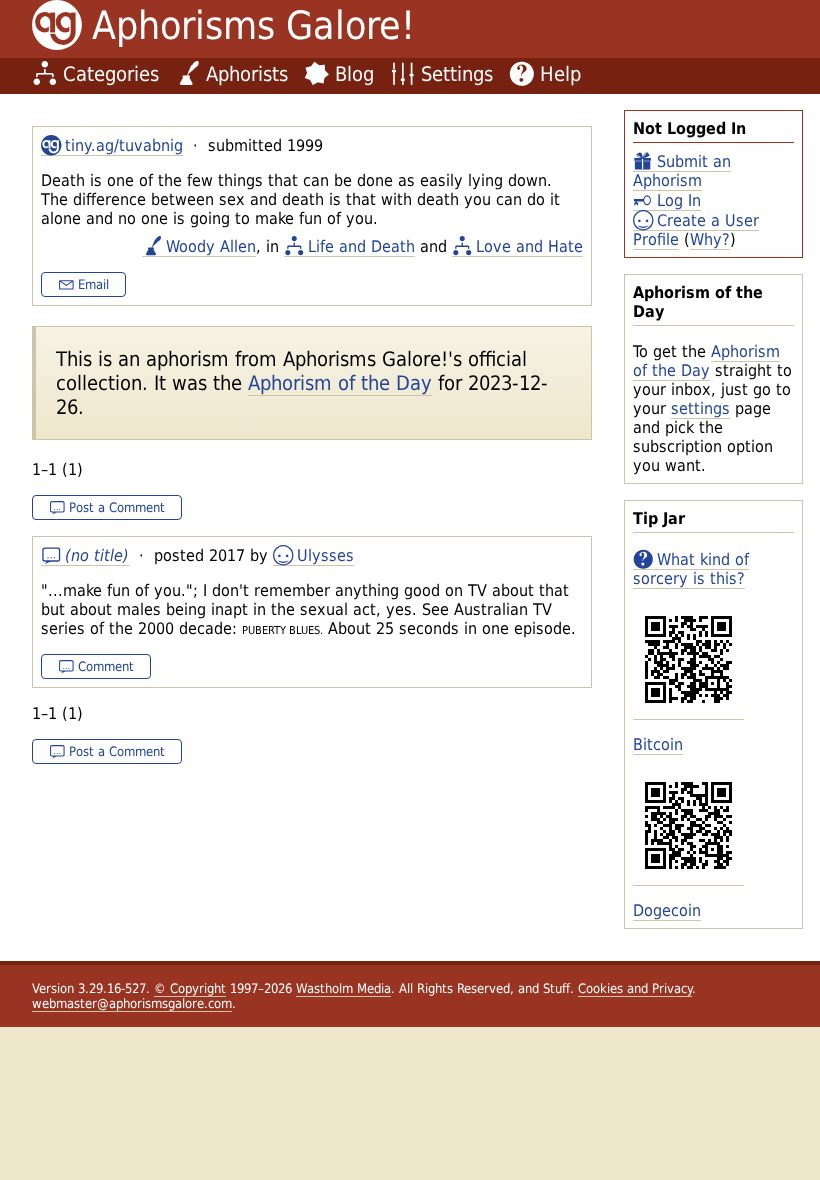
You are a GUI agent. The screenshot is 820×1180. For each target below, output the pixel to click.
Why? (710, 239)
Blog (354, 74)
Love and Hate (529, 246)
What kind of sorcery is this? (691, 569)
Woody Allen (211, 246)
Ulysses (325, 555)
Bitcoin (658, 744)
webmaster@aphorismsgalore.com (132, 1003)
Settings (457, 74)
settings (700, 408)
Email (93, 284)
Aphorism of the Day (706, 361)
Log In (679, 200)
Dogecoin (667, 910)
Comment (106, 666)
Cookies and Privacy (635, 988)
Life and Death (361, 246)
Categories (111, 74)
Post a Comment (117, 507)
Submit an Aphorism (682, 171)
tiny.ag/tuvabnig (124, 145)
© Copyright (190, 988)
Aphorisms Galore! (253, 25)
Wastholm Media (343, 988)
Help (560, 74)
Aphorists (247, 74)
